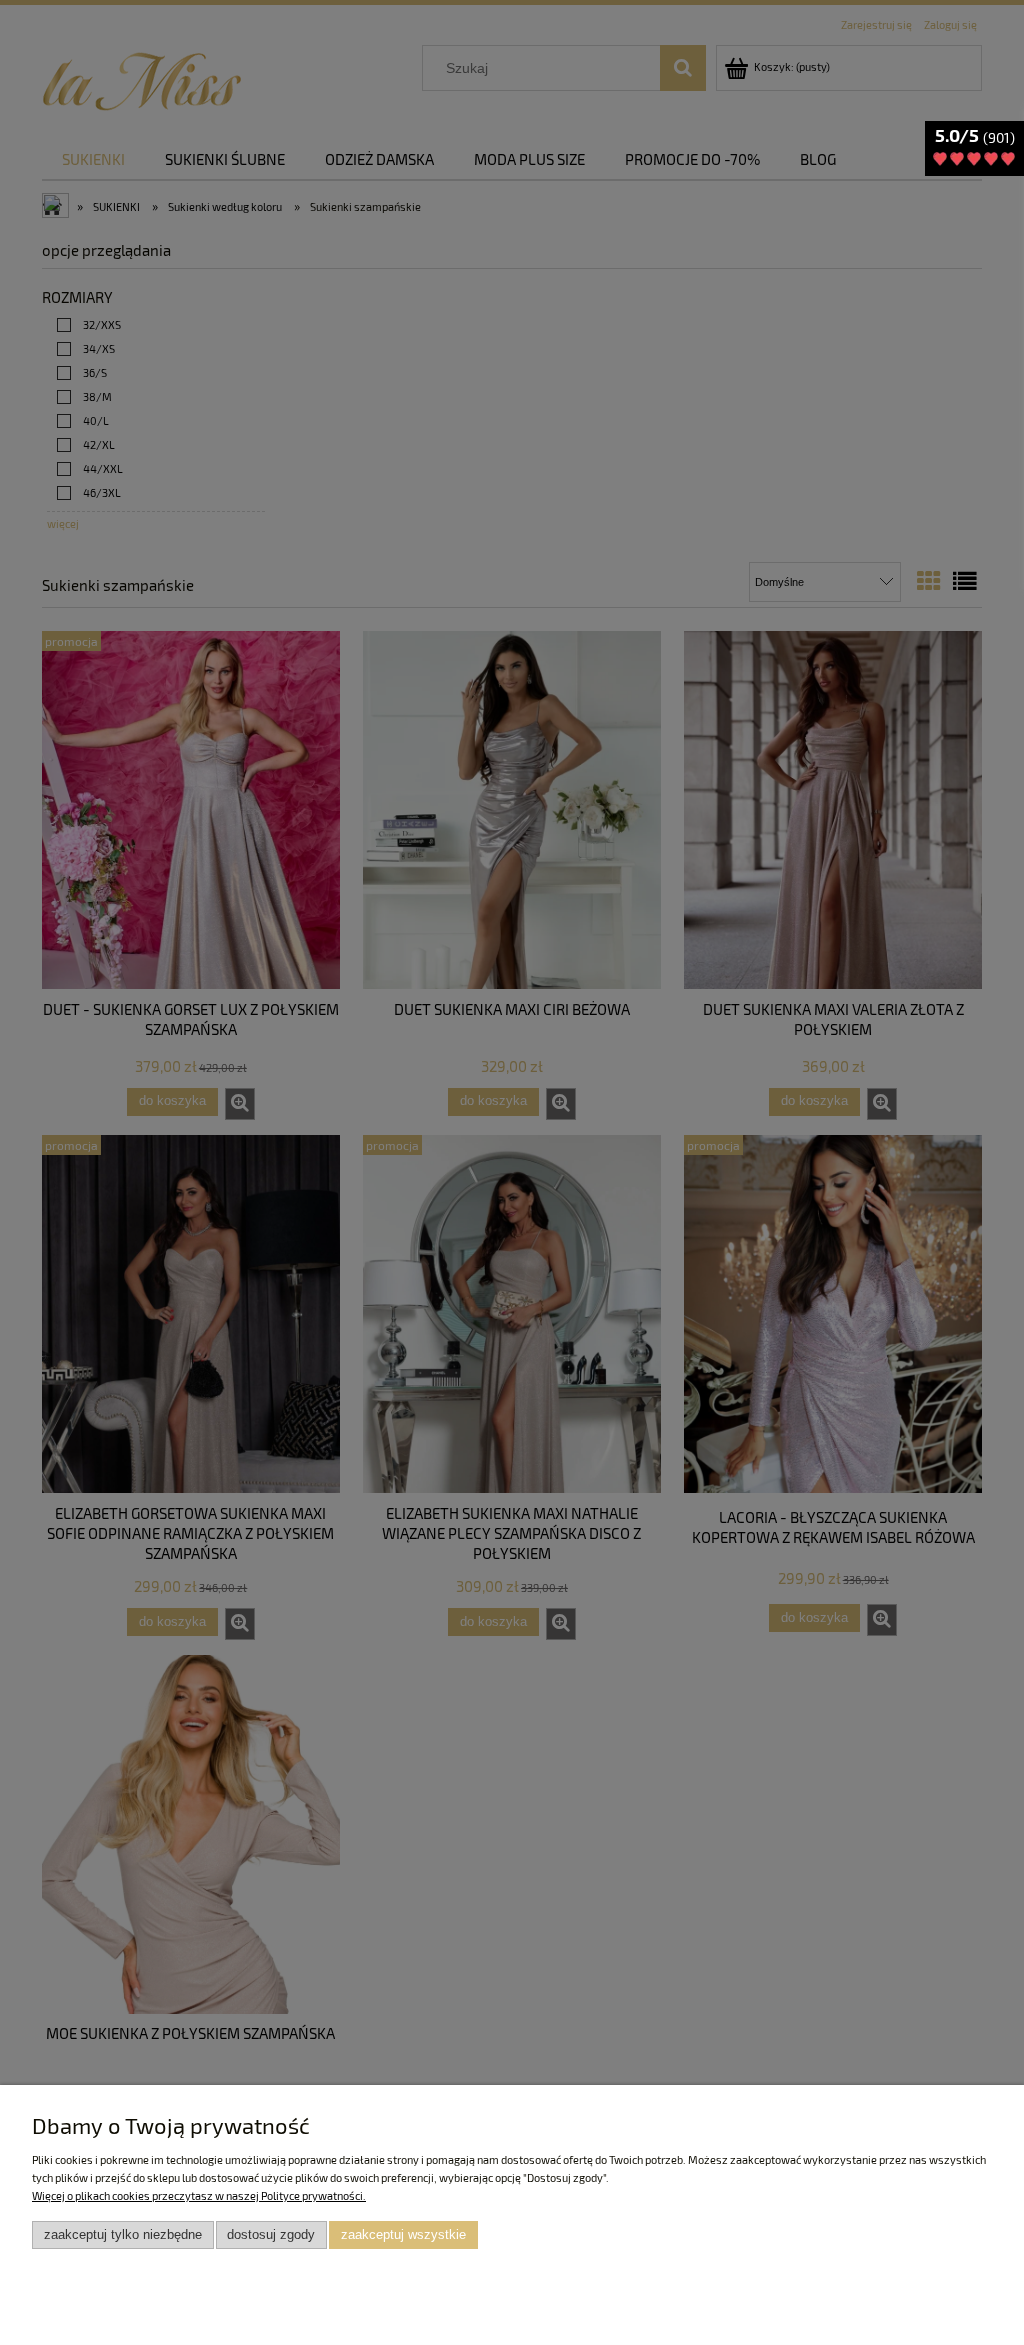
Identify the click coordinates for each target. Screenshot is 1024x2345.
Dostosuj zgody (271, 2235)
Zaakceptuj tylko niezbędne (123, 2235)
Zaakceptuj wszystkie (403, 2235)
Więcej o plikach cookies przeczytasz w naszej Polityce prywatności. (199, 2195)
